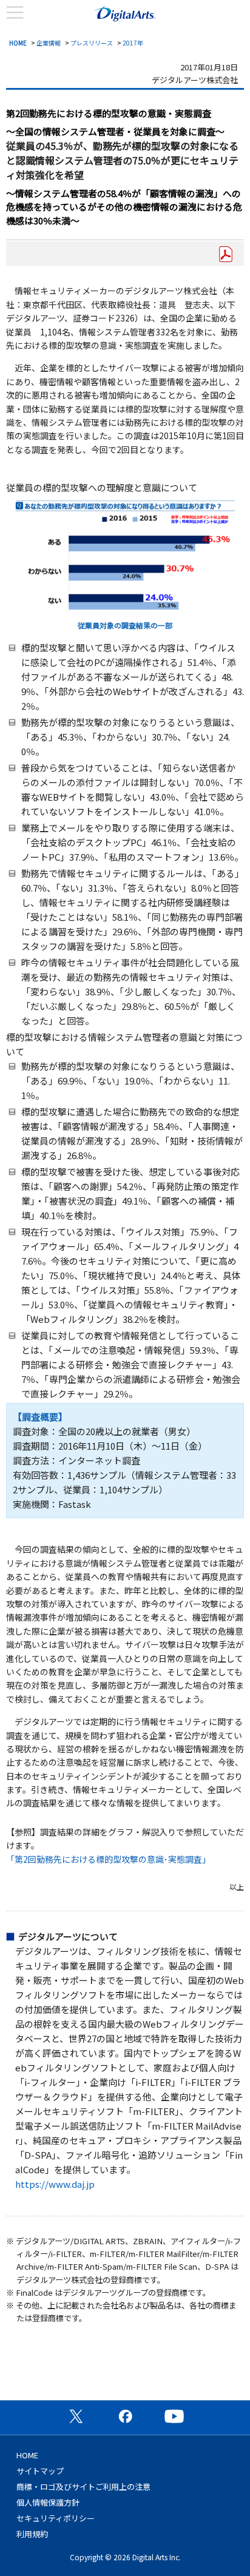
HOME (18, 43)
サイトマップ (40, 2471)
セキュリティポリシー (56, 2518)
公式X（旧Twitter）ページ (76, 2416)
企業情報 (49, 43)
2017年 (133, 43)
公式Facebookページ (125, 2416)
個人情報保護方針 (48, 2502)
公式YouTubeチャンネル (174, 2416)
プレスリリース (92, 43)
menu (15, 13)
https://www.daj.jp (55, 2184)
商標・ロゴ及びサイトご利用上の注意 (83, 2487)
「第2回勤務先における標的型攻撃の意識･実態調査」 (108, 1859)
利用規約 (32, 2534)
